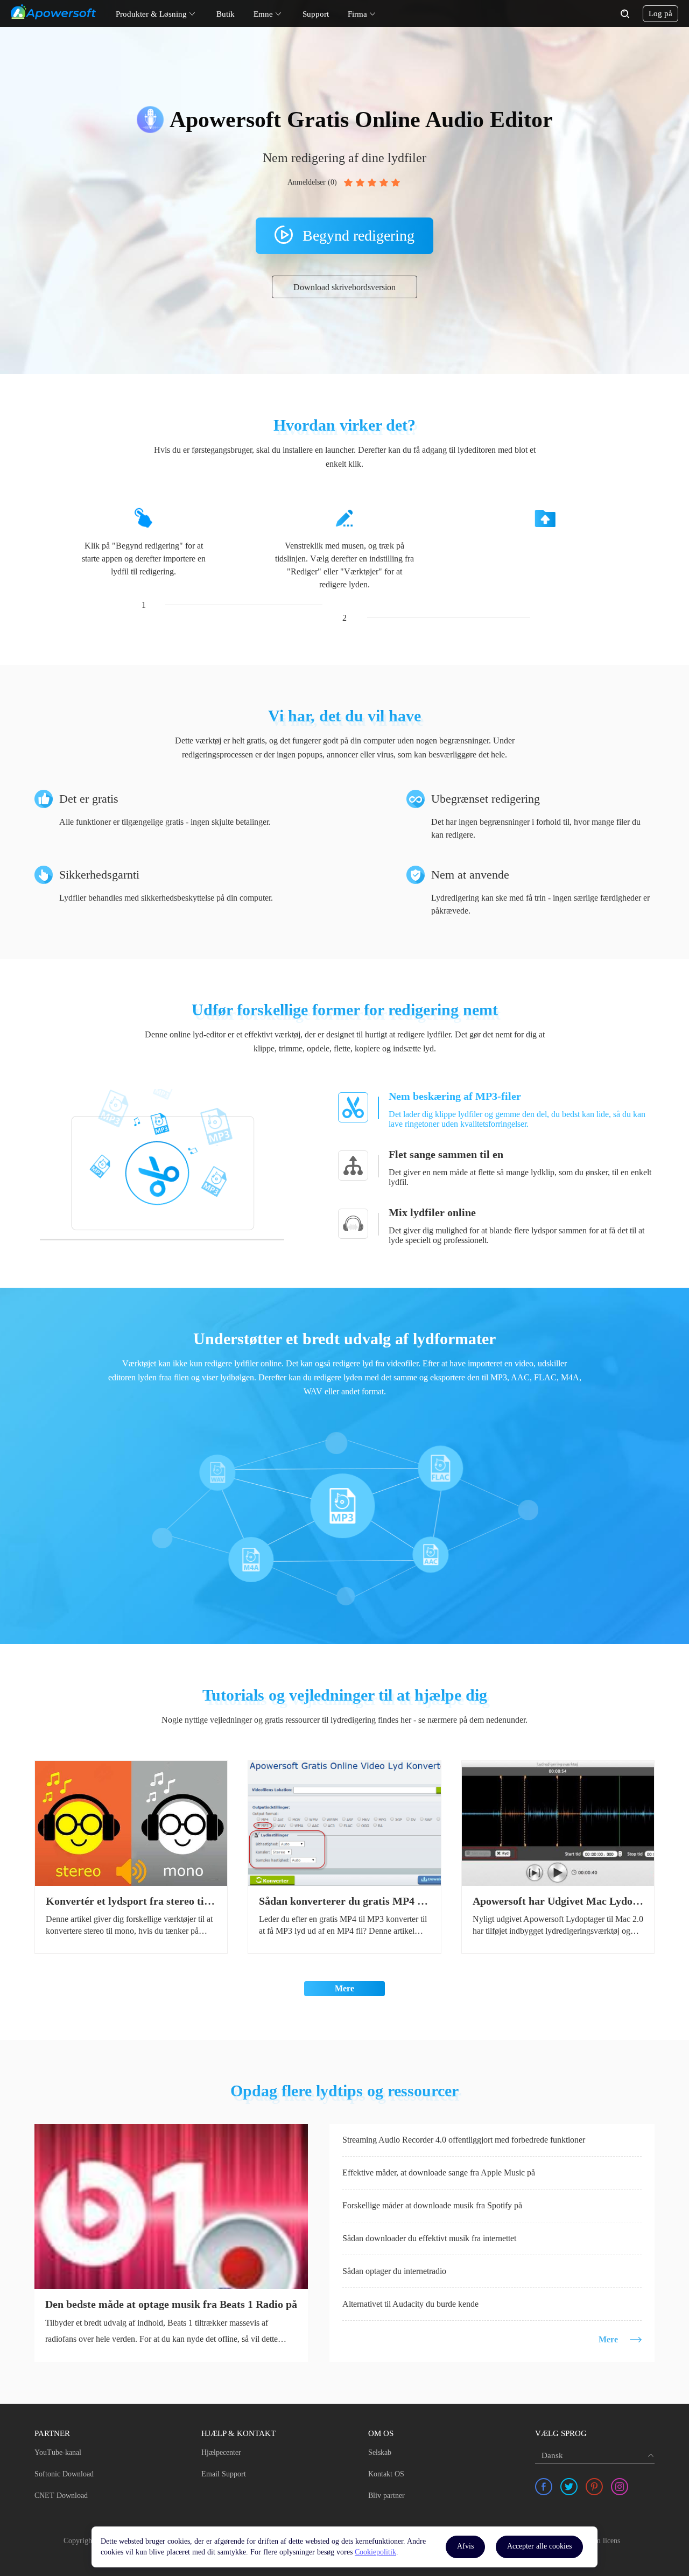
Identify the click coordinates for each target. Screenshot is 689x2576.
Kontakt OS (386, 2474)
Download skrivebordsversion (344, 287)
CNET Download (61, 2496)
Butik (226, 14)
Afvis (465, 2546)
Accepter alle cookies (539, 2546)
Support (316, 14)
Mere (344, 1988)
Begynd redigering (358, 236)
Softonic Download (64, 2474)
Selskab (380, 2452)
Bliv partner (386, 2496)
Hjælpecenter (221, 2452)
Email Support (224, 2474)
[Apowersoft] (53, 12)
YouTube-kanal (58, 2452)
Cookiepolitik (375, 2552)
